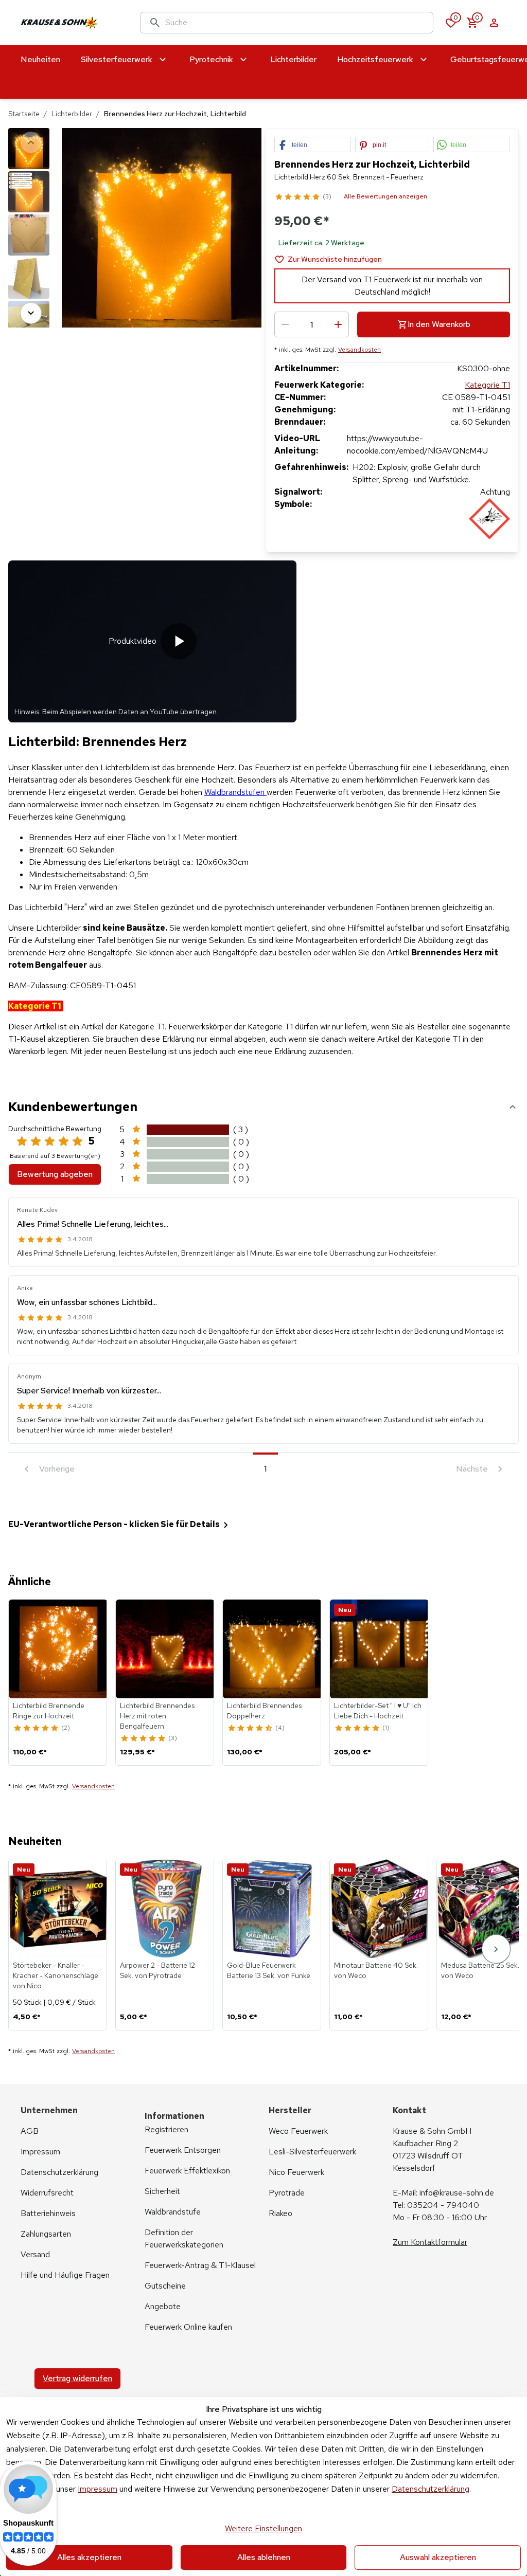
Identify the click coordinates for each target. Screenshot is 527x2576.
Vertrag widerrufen (77, 2378)
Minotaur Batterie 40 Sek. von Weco (376, 1970)
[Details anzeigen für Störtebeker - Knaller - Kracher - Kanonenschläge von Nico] (58, 1909)
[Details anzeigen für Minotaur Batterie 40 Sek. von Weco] (379, 1909)
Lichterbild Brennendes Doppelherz (264, 1711)
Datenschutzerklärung (431, 2489)
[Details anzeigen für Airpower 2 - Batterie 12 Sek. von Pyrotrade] (165, 1909)
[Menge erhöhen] (338, 324)
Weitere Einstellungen (263, 2528)
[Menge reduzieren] (285, 324)
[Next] (31, 313)
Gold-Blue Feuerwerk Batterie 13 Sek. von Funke (269, 1970)
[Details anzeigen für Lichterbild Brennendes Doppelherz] (272, 1649)
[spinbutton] (312, 324)
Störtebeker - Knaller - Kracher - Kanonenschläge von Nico (56, 1975)
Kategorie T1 (487, 385)
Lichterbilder (72, 114)
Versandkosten (359, 350)
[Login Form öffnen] (494, 23)
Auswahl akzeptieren (438, 2557)
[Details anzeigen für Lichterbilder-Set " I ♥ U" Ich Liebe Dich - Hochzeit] (379, 1649)
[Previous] (31, 142)
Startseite (24, 114)
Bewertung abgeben (55, 1174)
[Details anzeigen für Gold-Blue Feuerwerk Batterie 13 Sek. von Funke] (272, 1909)
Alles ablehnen (264, 2557)
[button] (313, 145)
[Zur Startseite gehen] (70, 23)
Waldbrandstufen (235, 792)
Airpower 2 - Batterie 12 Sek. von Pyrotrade (157, 1970)
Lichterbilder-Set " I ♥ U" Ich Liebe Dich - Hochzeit (378, 1711)
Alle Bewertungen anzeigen (385, 196)
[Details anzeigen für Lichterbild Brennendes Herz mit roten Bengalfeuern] (165, 1649)
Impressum (98, 2489)
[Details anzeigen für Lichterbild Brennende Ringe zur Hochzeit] (58, 1649)
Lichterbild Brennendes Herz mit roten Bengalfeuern (157, 1716)
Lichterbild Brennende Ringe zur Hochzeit (49, 1711)
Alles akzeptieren (89, 2557)
